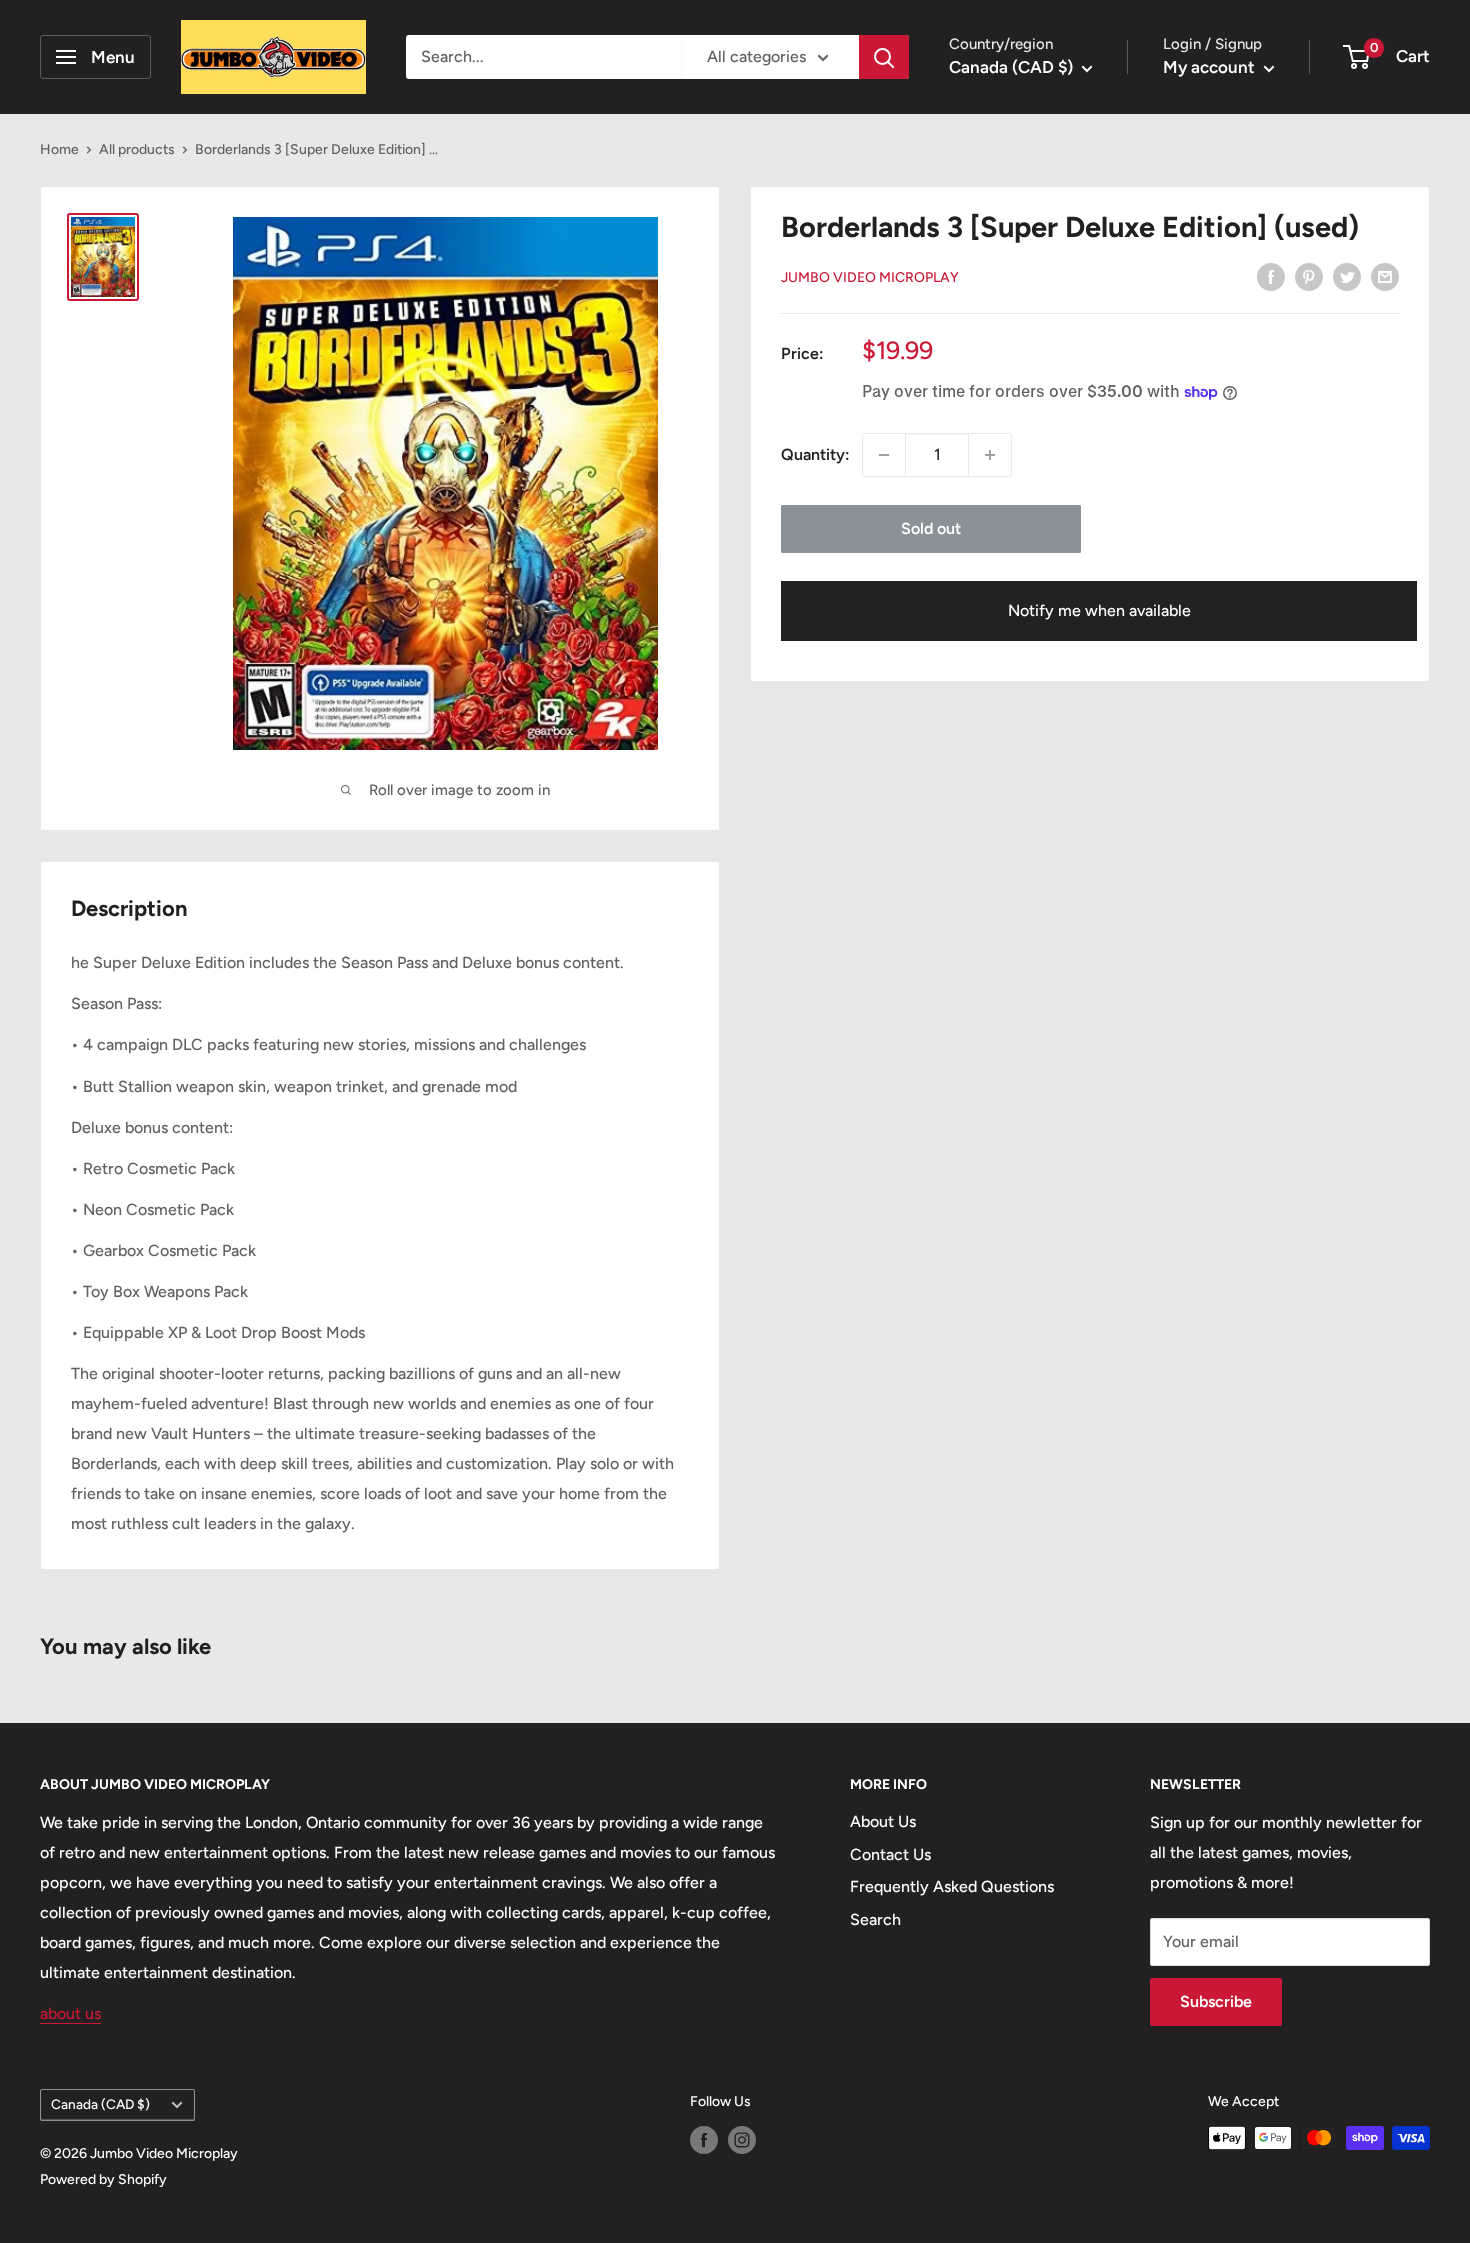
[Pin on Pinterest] (1309, 276)
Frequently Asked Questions (952, 1886)
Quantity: (815, 454)
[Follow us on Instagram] (742, 2140)
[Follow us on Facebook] (704, 2140)
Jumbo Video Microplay (870, 277)
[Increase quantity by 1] (990, 455)
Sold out (931, 528)
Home (59, 149)
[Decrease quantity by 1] (884, 455)
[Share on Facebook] (1271, 276)
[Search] (884, 57)
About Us (883, 1821)
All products (137, 149)
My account (1211, 67)
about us (70, 2013)
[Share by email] (1385, 276)
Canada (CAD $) (100, 2104)
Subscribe (1216, 2001)
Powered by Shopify (103, 2179)
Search (875, 1919)
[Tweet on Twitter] (1347, 276)
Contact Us (890, 1854)
